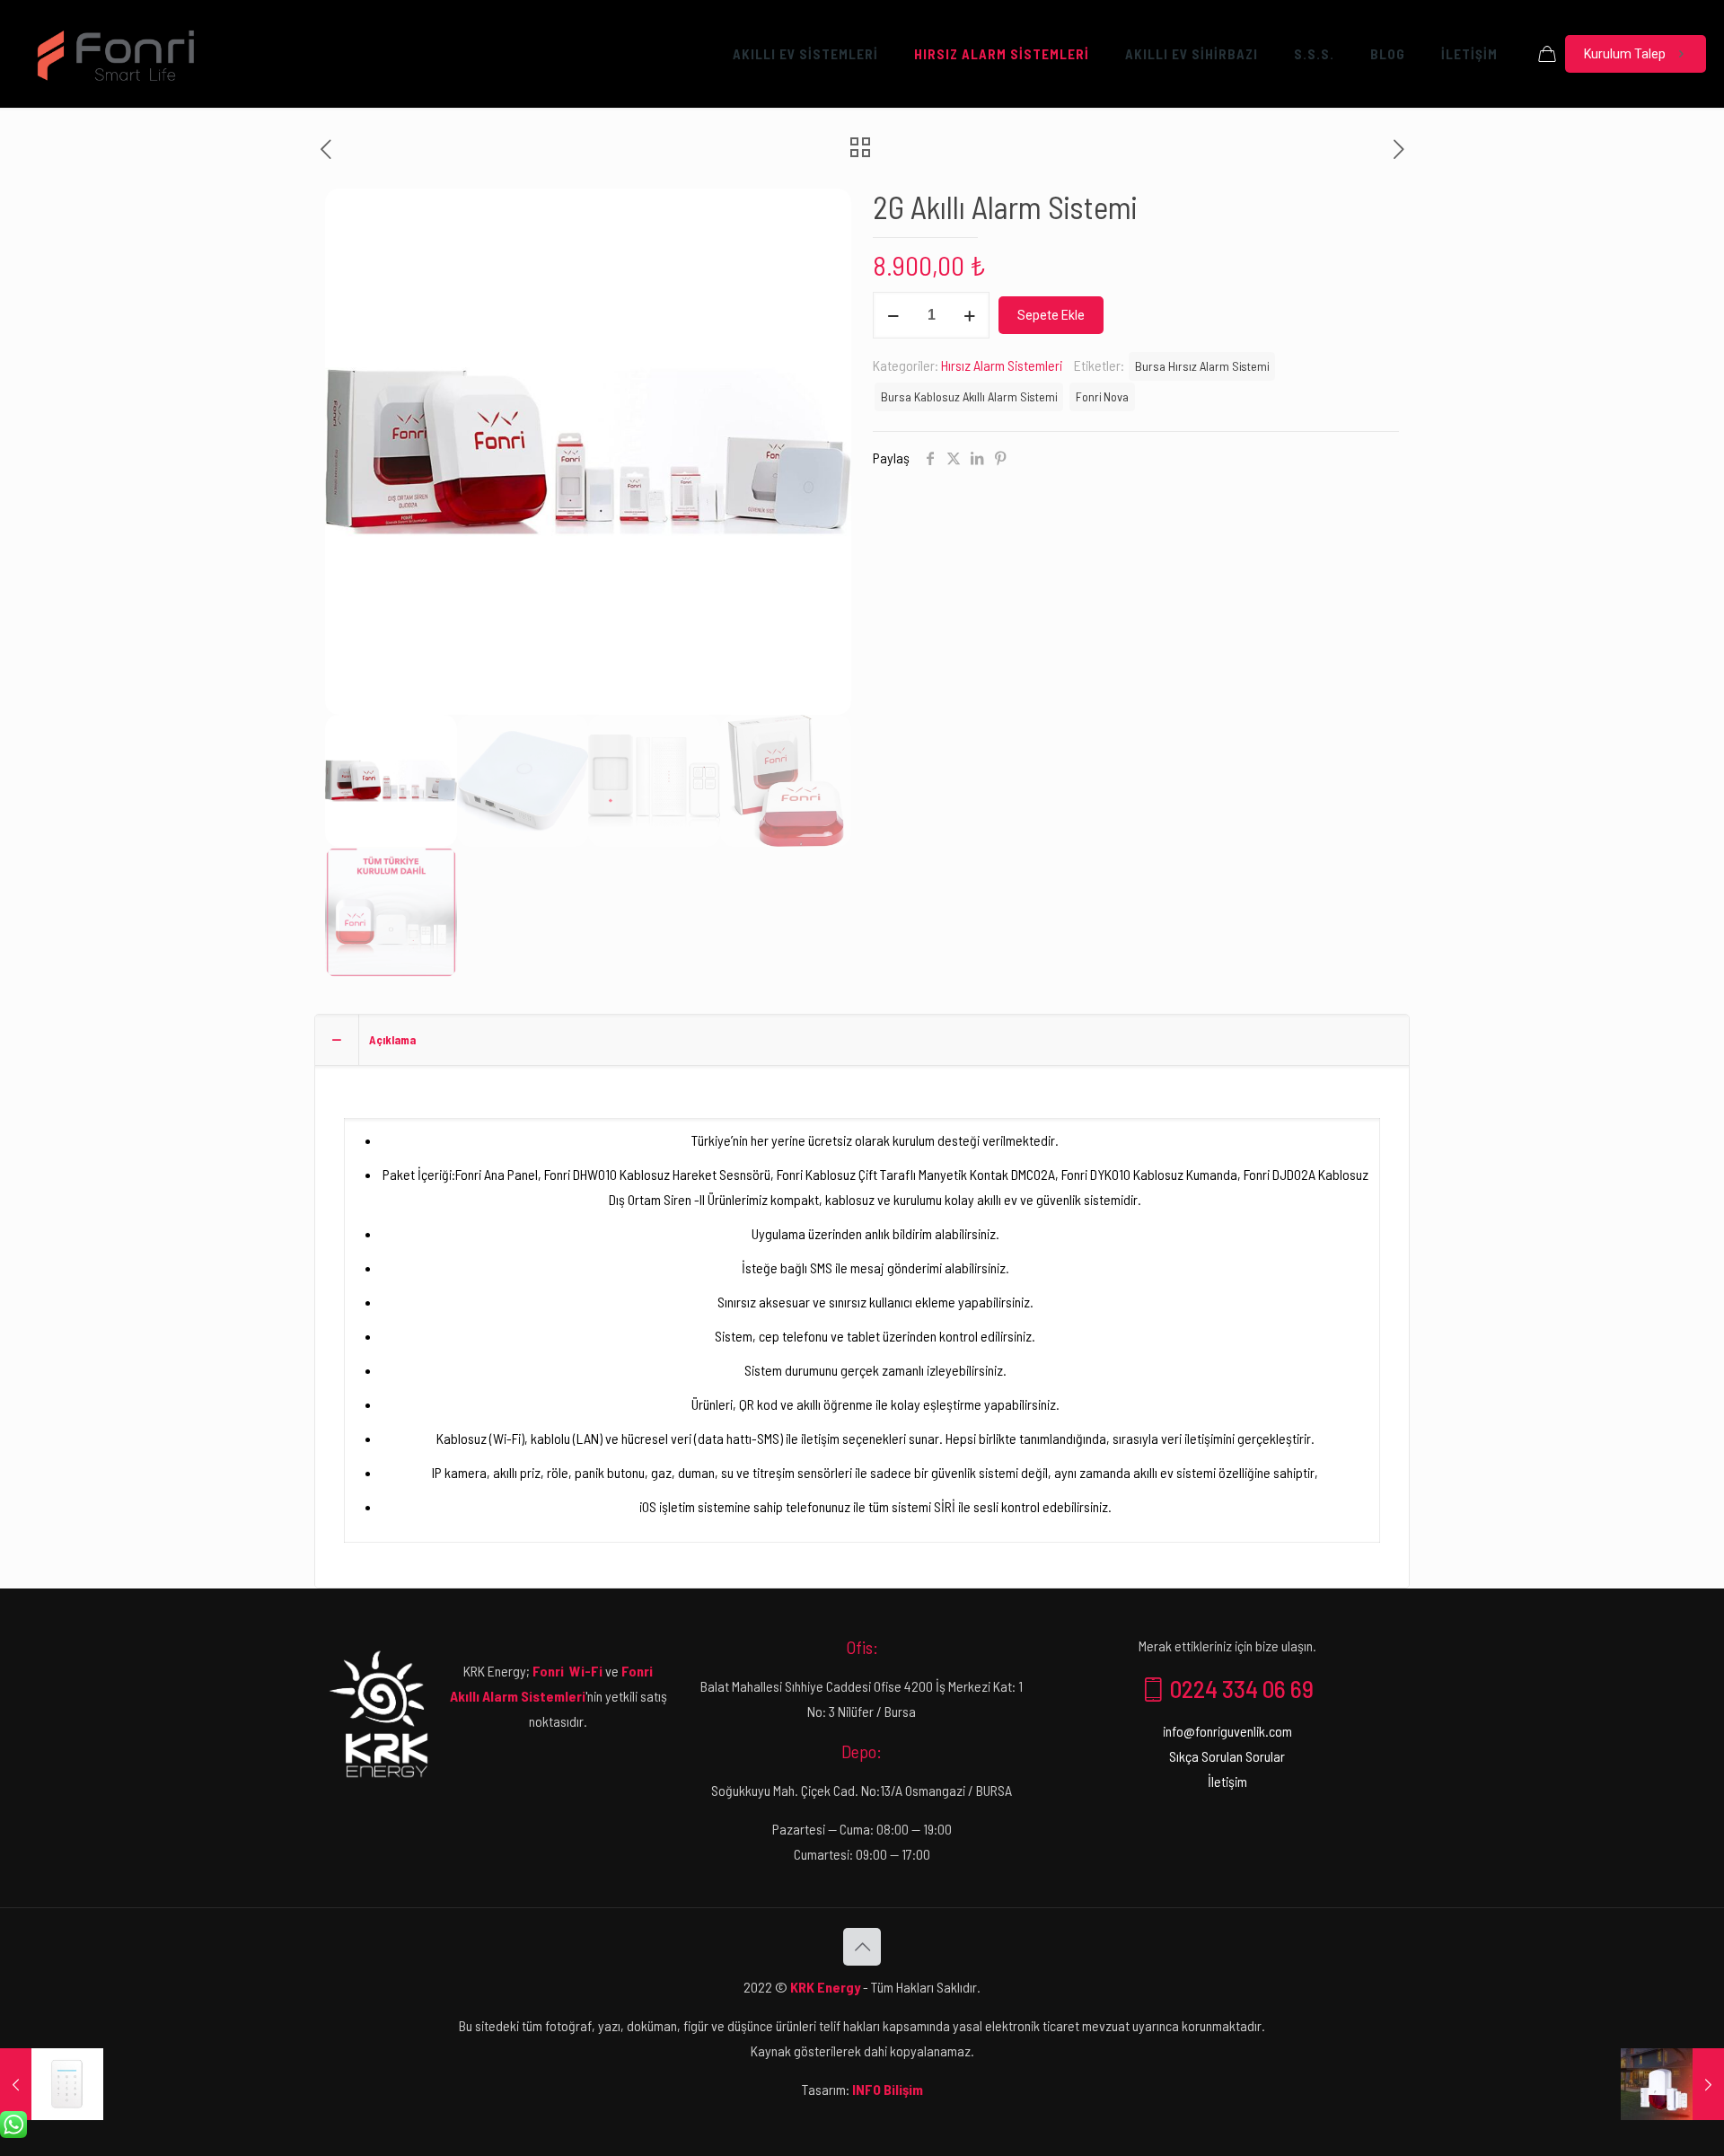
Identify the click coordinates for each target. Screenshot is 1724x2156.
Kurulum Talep (1625, 54)
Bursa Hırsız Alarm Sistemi (1202, 366)
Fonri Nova (1102, 396)
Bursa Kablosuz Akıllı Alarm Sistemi (969, 396)
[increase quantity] (969, 315)
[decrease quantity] (893, 315)
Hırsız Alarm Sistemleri (1002, 365)
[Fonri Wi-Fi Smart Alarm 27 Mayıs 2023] (1672, 2084)
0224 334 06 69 (1240, 1688)
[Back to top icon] (862, 1947)
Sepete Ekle (1051, 315)
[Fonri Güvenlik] (116, 54)
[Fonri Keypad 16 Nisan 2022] (52, 2084)
